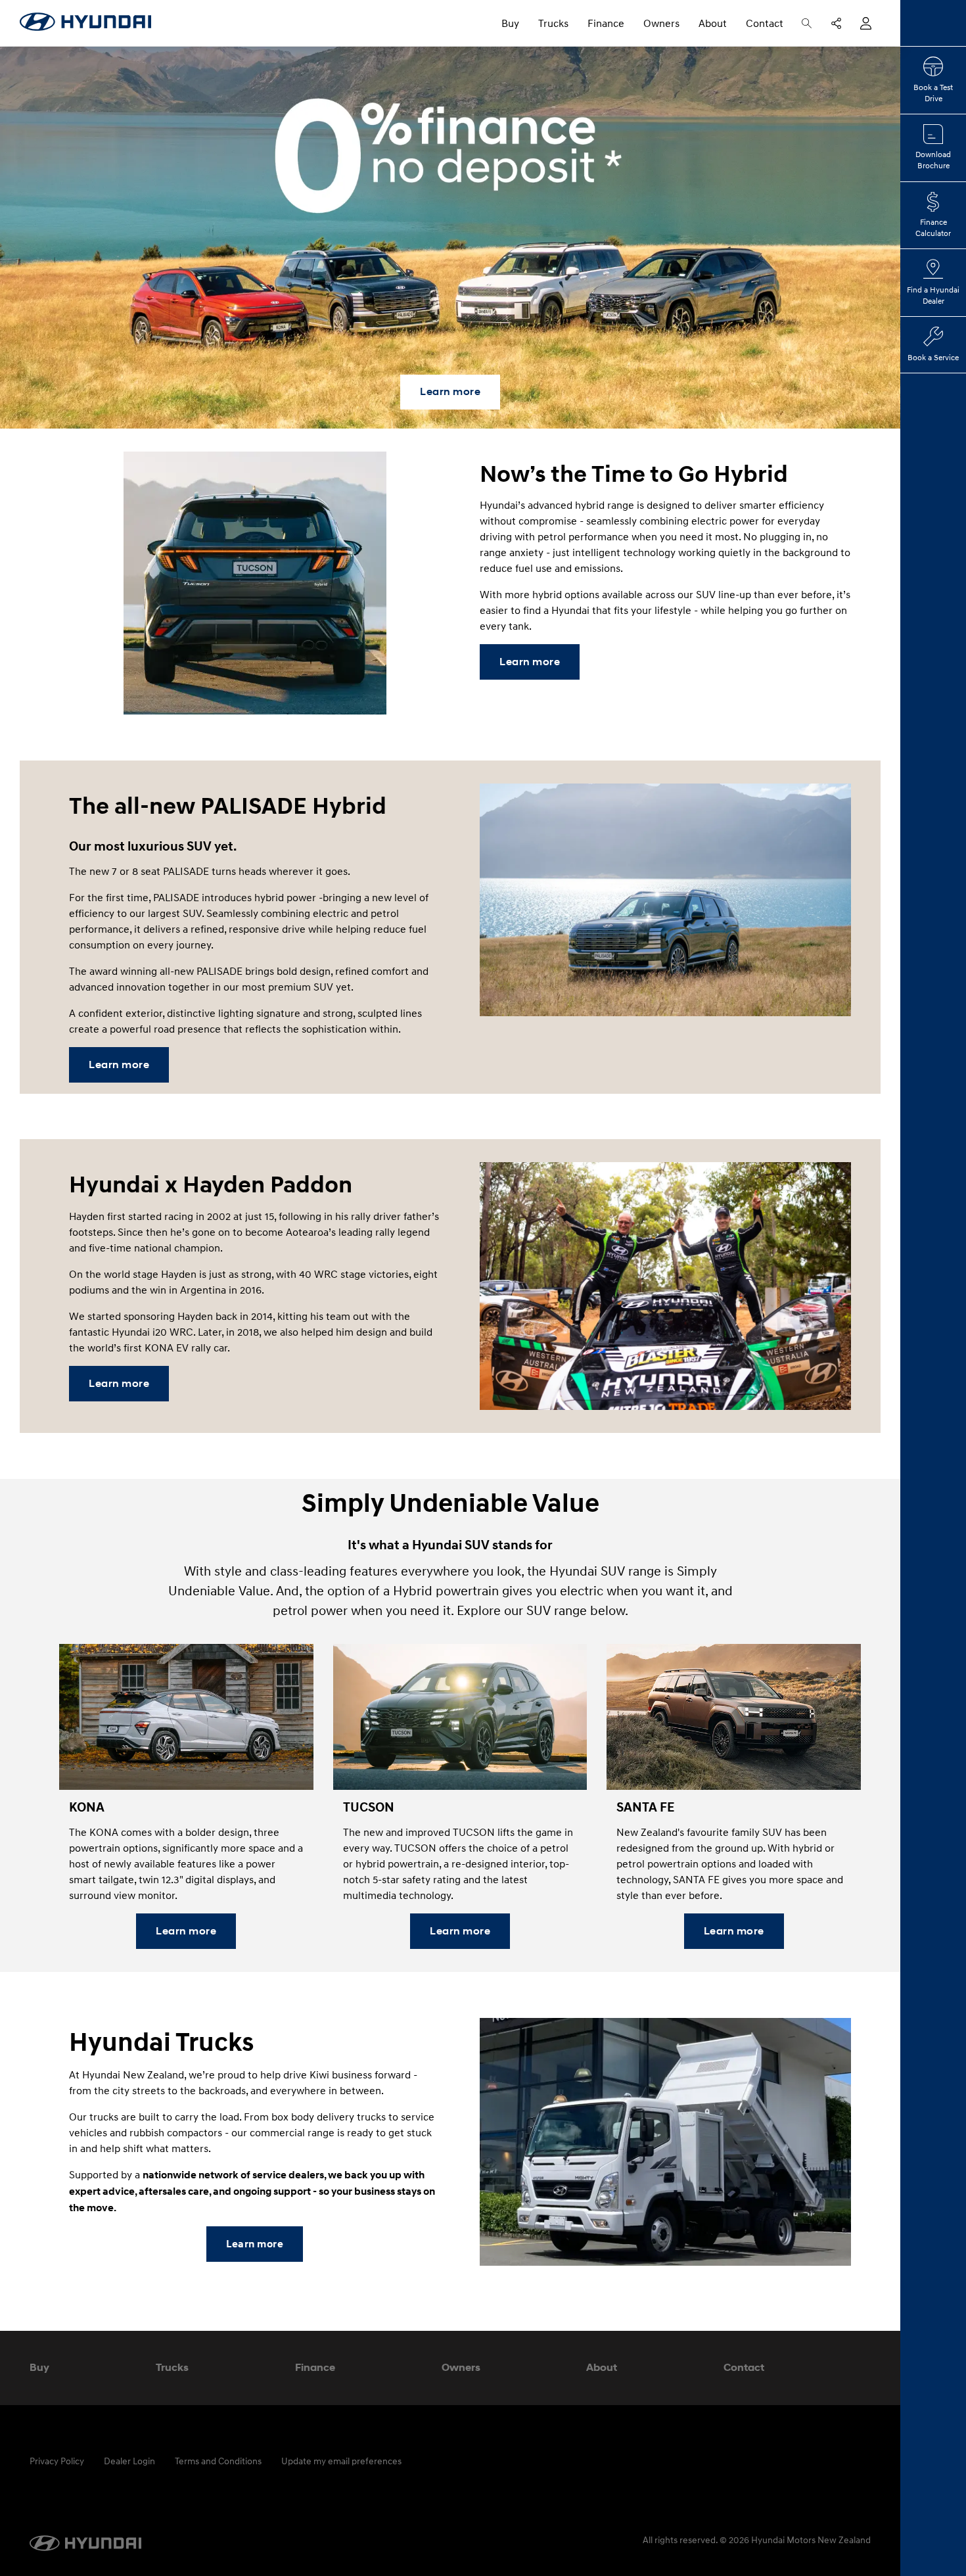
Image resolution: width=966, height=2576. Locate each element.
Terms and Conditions (218, 2461)
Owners (661, 23)
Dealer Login (129, 2461)
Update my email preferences (341, 2461)
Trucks (553, 23)
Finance (606, 23)
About (713, 23)
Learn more (450, 391)
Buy (510, 23)
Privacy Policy (57, 2461)
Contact (765, 23)
